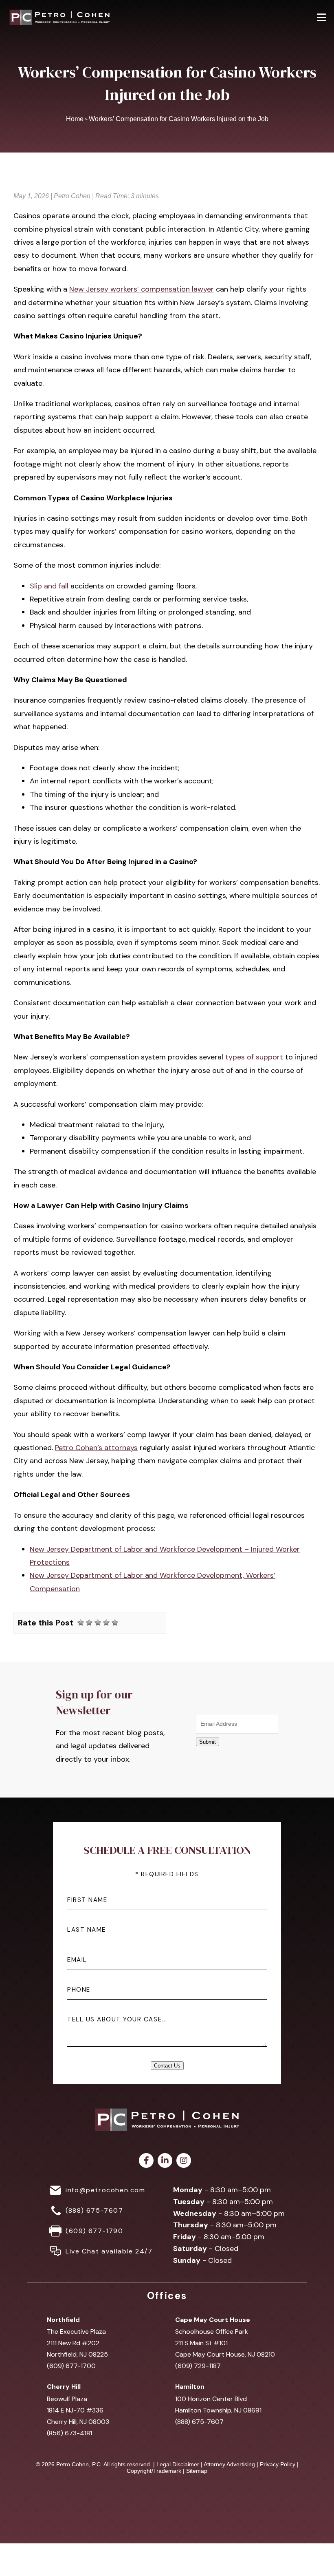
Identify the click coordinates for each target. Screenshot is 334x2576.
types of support (254, 1057)
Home (75, 119)
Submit (208, 1742)
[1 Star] (81, 1623)
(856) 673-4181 (69, 2433)
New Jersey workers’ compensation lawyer (142, 289)
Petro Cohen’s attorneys (96, 1448)
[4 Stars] (106, 1623)
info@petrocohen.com (105, 2190)
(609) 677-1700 (71, 2366)
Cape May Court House (213, 2320)
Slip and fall (49, 586)
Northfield (63, 2320)
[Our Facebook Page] (146, 2160)
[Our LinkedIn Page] (165, 2160)
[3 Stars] (98, 1623)
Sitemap (197, 2471)
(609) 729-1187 (198, 2366)
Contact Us (167, 2066)
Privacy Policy (278, 2464)
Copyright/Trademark (154, 2471)
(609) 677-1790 (94, 2231)
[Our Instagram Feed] (184, 2160)
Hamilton (190, 2387)
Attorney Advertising (229, 2464)
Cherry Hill (64, 2387)
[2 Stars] (89, 1623)
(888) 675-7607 (94, 2210)
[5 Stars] (115, 1623)
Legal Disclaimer (178, 2464)
